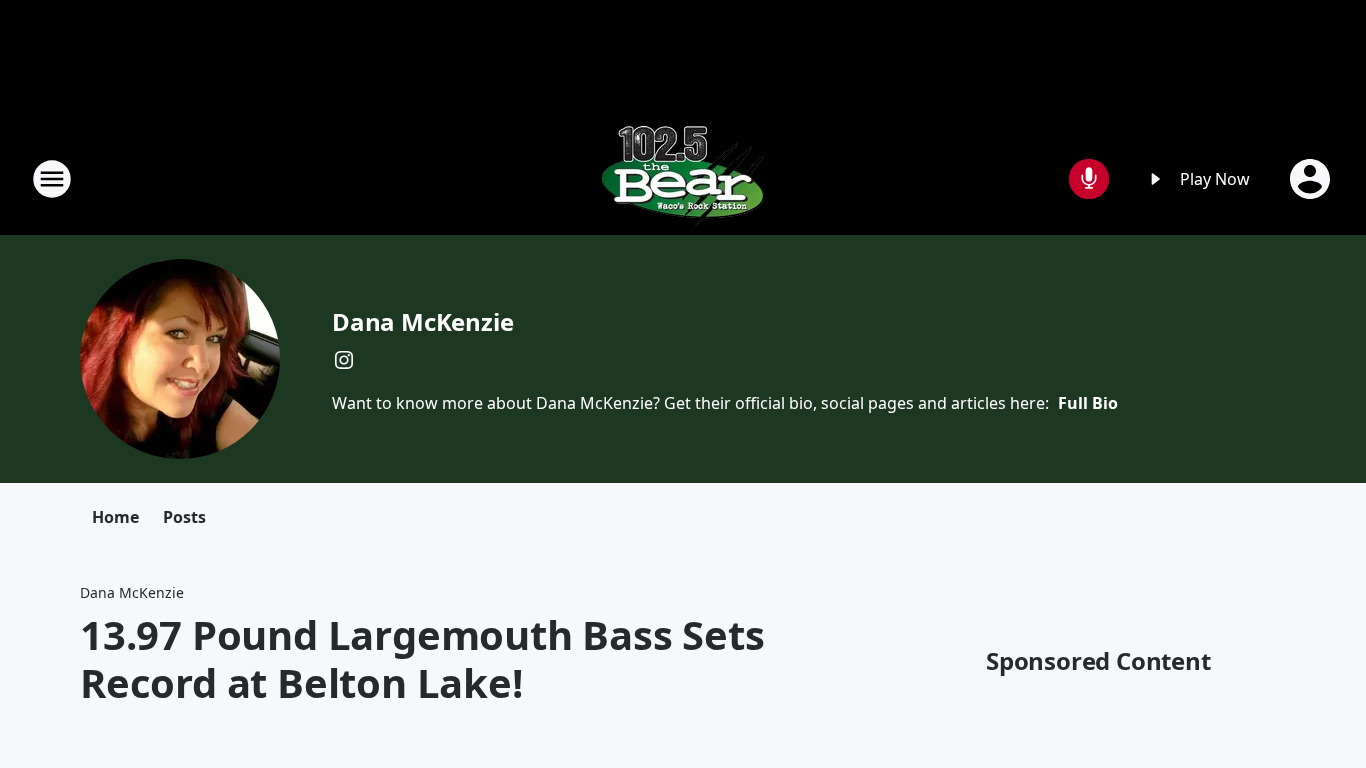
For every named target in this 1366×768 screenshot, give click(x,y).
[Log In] (1312, 179)
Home (115, 517)
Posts (184, 517)
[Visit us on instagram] (344, 360)
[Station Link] (683, 178)
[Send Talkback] (1089, 179)
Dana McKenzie (422, 321)
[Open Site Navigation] (52, 179)
